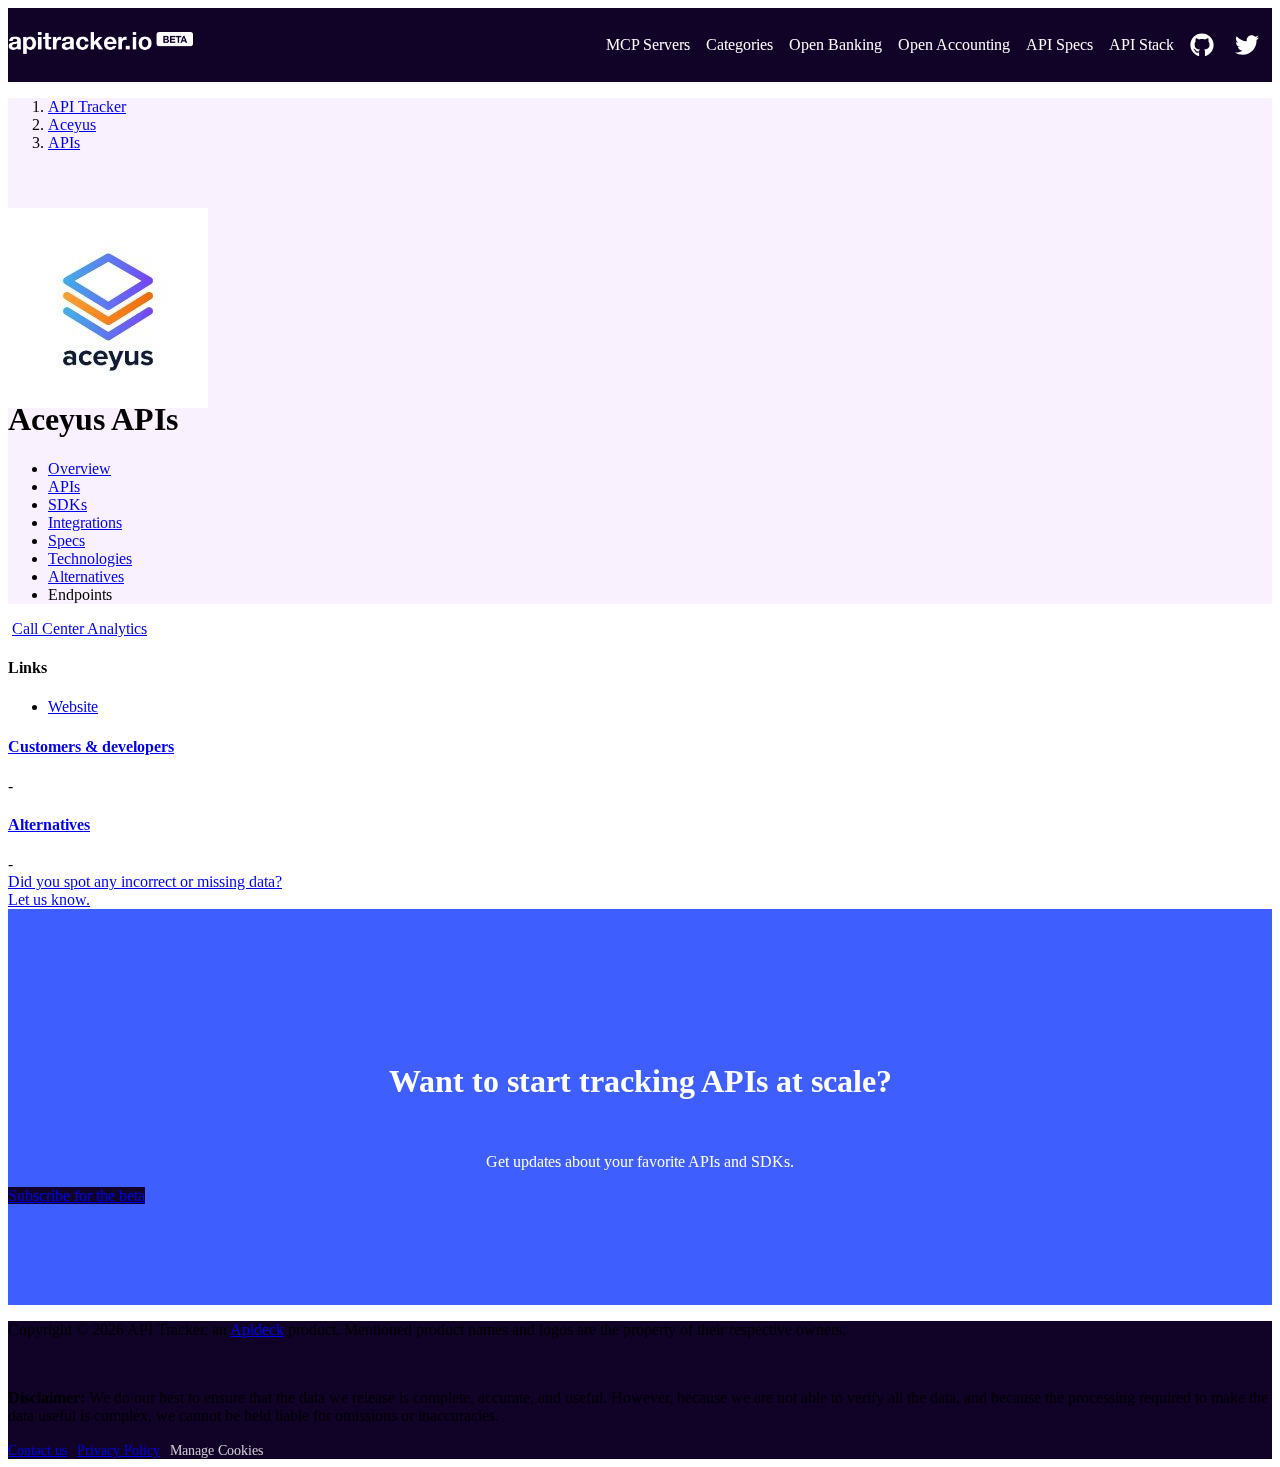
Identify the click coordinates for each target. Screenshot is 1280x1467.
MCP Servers (648, 44)
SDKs (67, 504)
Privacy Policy (118, 1450)
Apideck (257, 1329)
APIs (64, 142)
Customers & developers (91, 746)
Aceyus (72, 124)
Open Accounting (954, 44)
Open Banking (835, 44)
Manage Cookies (216, 1450)
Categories (739, 44)
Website (73, 706)
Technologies (90, 558)
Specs (66, 540)
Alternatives (86, 576)
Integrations (85, 522)
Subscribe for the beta (76, 1195)
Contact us (37, 1450)
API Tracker (87, 106)
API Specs (1059, 44)
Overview (79, 468)
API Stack (1141, 44)
